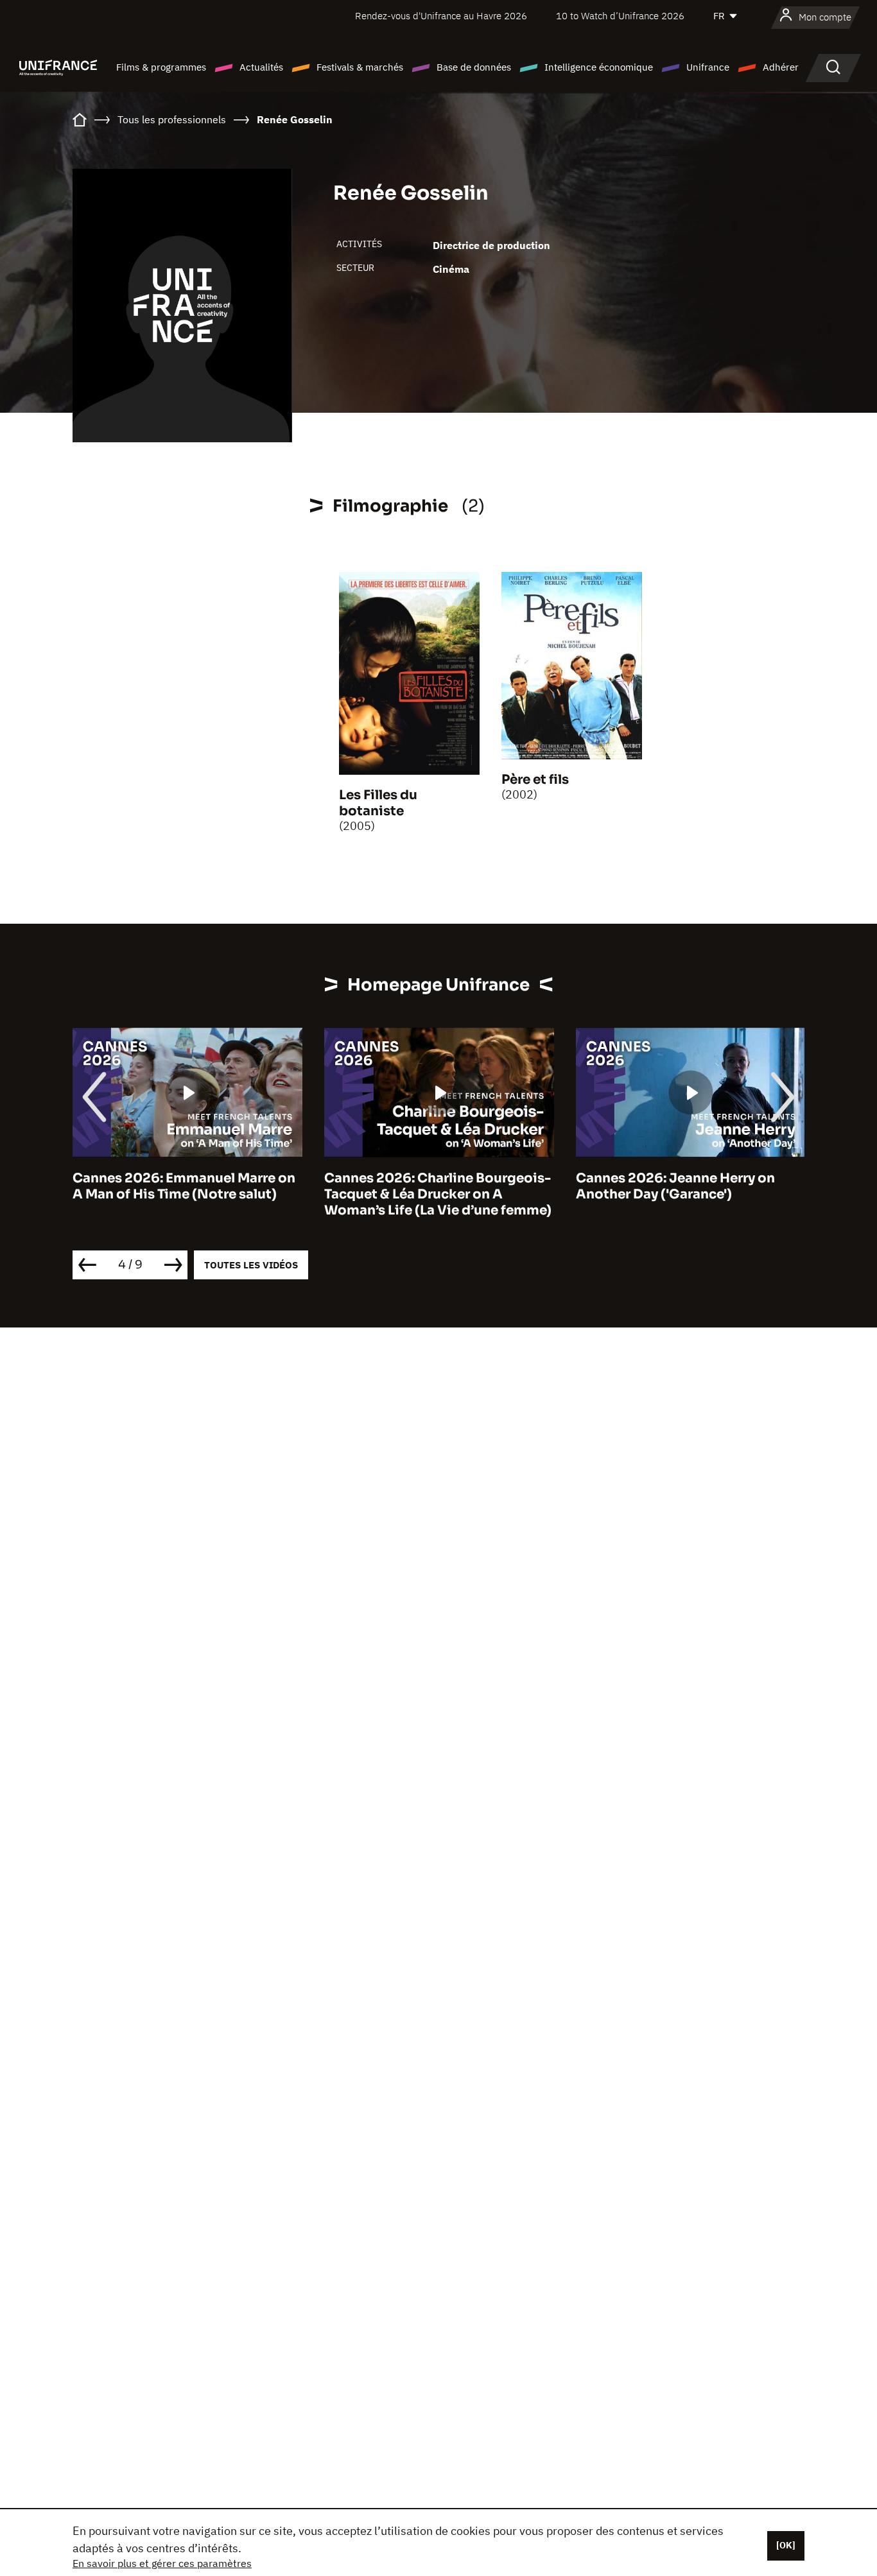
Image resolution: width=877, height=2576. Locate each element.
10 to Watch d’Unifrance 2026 (620, 16)
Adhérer (781, 67)
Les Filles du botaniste (378, 803)
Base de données (474, 67)
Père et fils (535, 780)
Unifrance (708, 67)
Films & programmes (161, 67)
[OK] (786, 2545)
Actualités (261, 67)
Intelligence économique (599, 67)
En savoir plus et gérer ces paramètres (162, 2563)
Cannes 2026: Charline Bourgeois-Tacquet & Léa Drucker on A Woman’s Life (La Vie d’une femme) (438, 1194)
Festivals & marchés (360, 67)
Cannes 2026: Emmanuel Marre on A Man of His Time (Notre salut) (184, 1186)
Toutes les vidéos (251, 1265)
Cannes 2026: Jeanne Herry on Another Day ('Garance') (675, 1186)
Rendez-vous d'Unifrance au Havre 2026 (441, 16)
